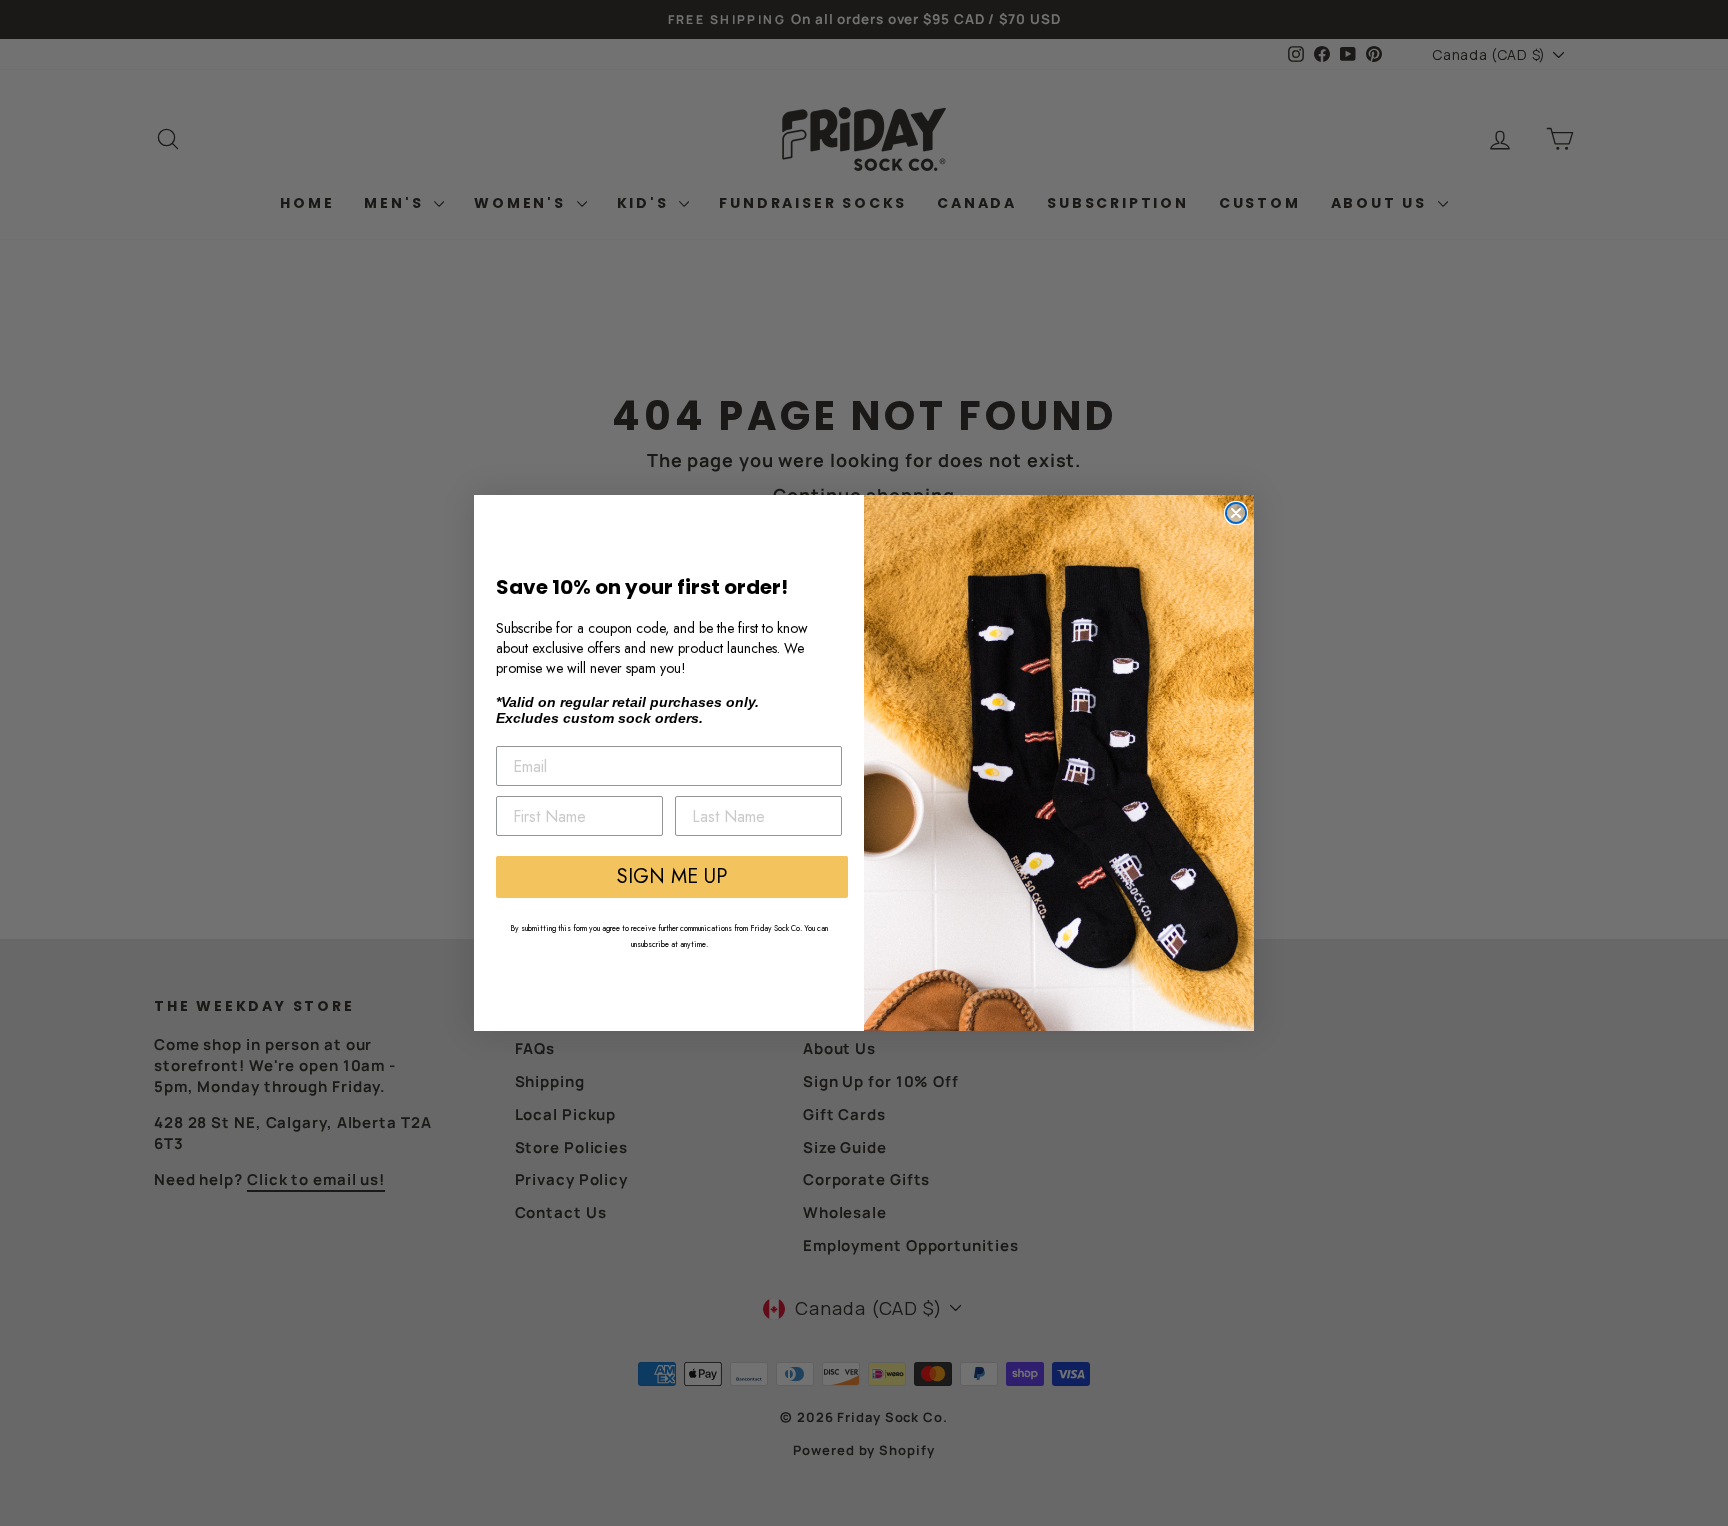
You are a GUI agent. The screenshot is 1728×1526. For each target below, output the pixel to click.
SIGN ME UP (672, 876)
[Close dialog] (1236, 513)
